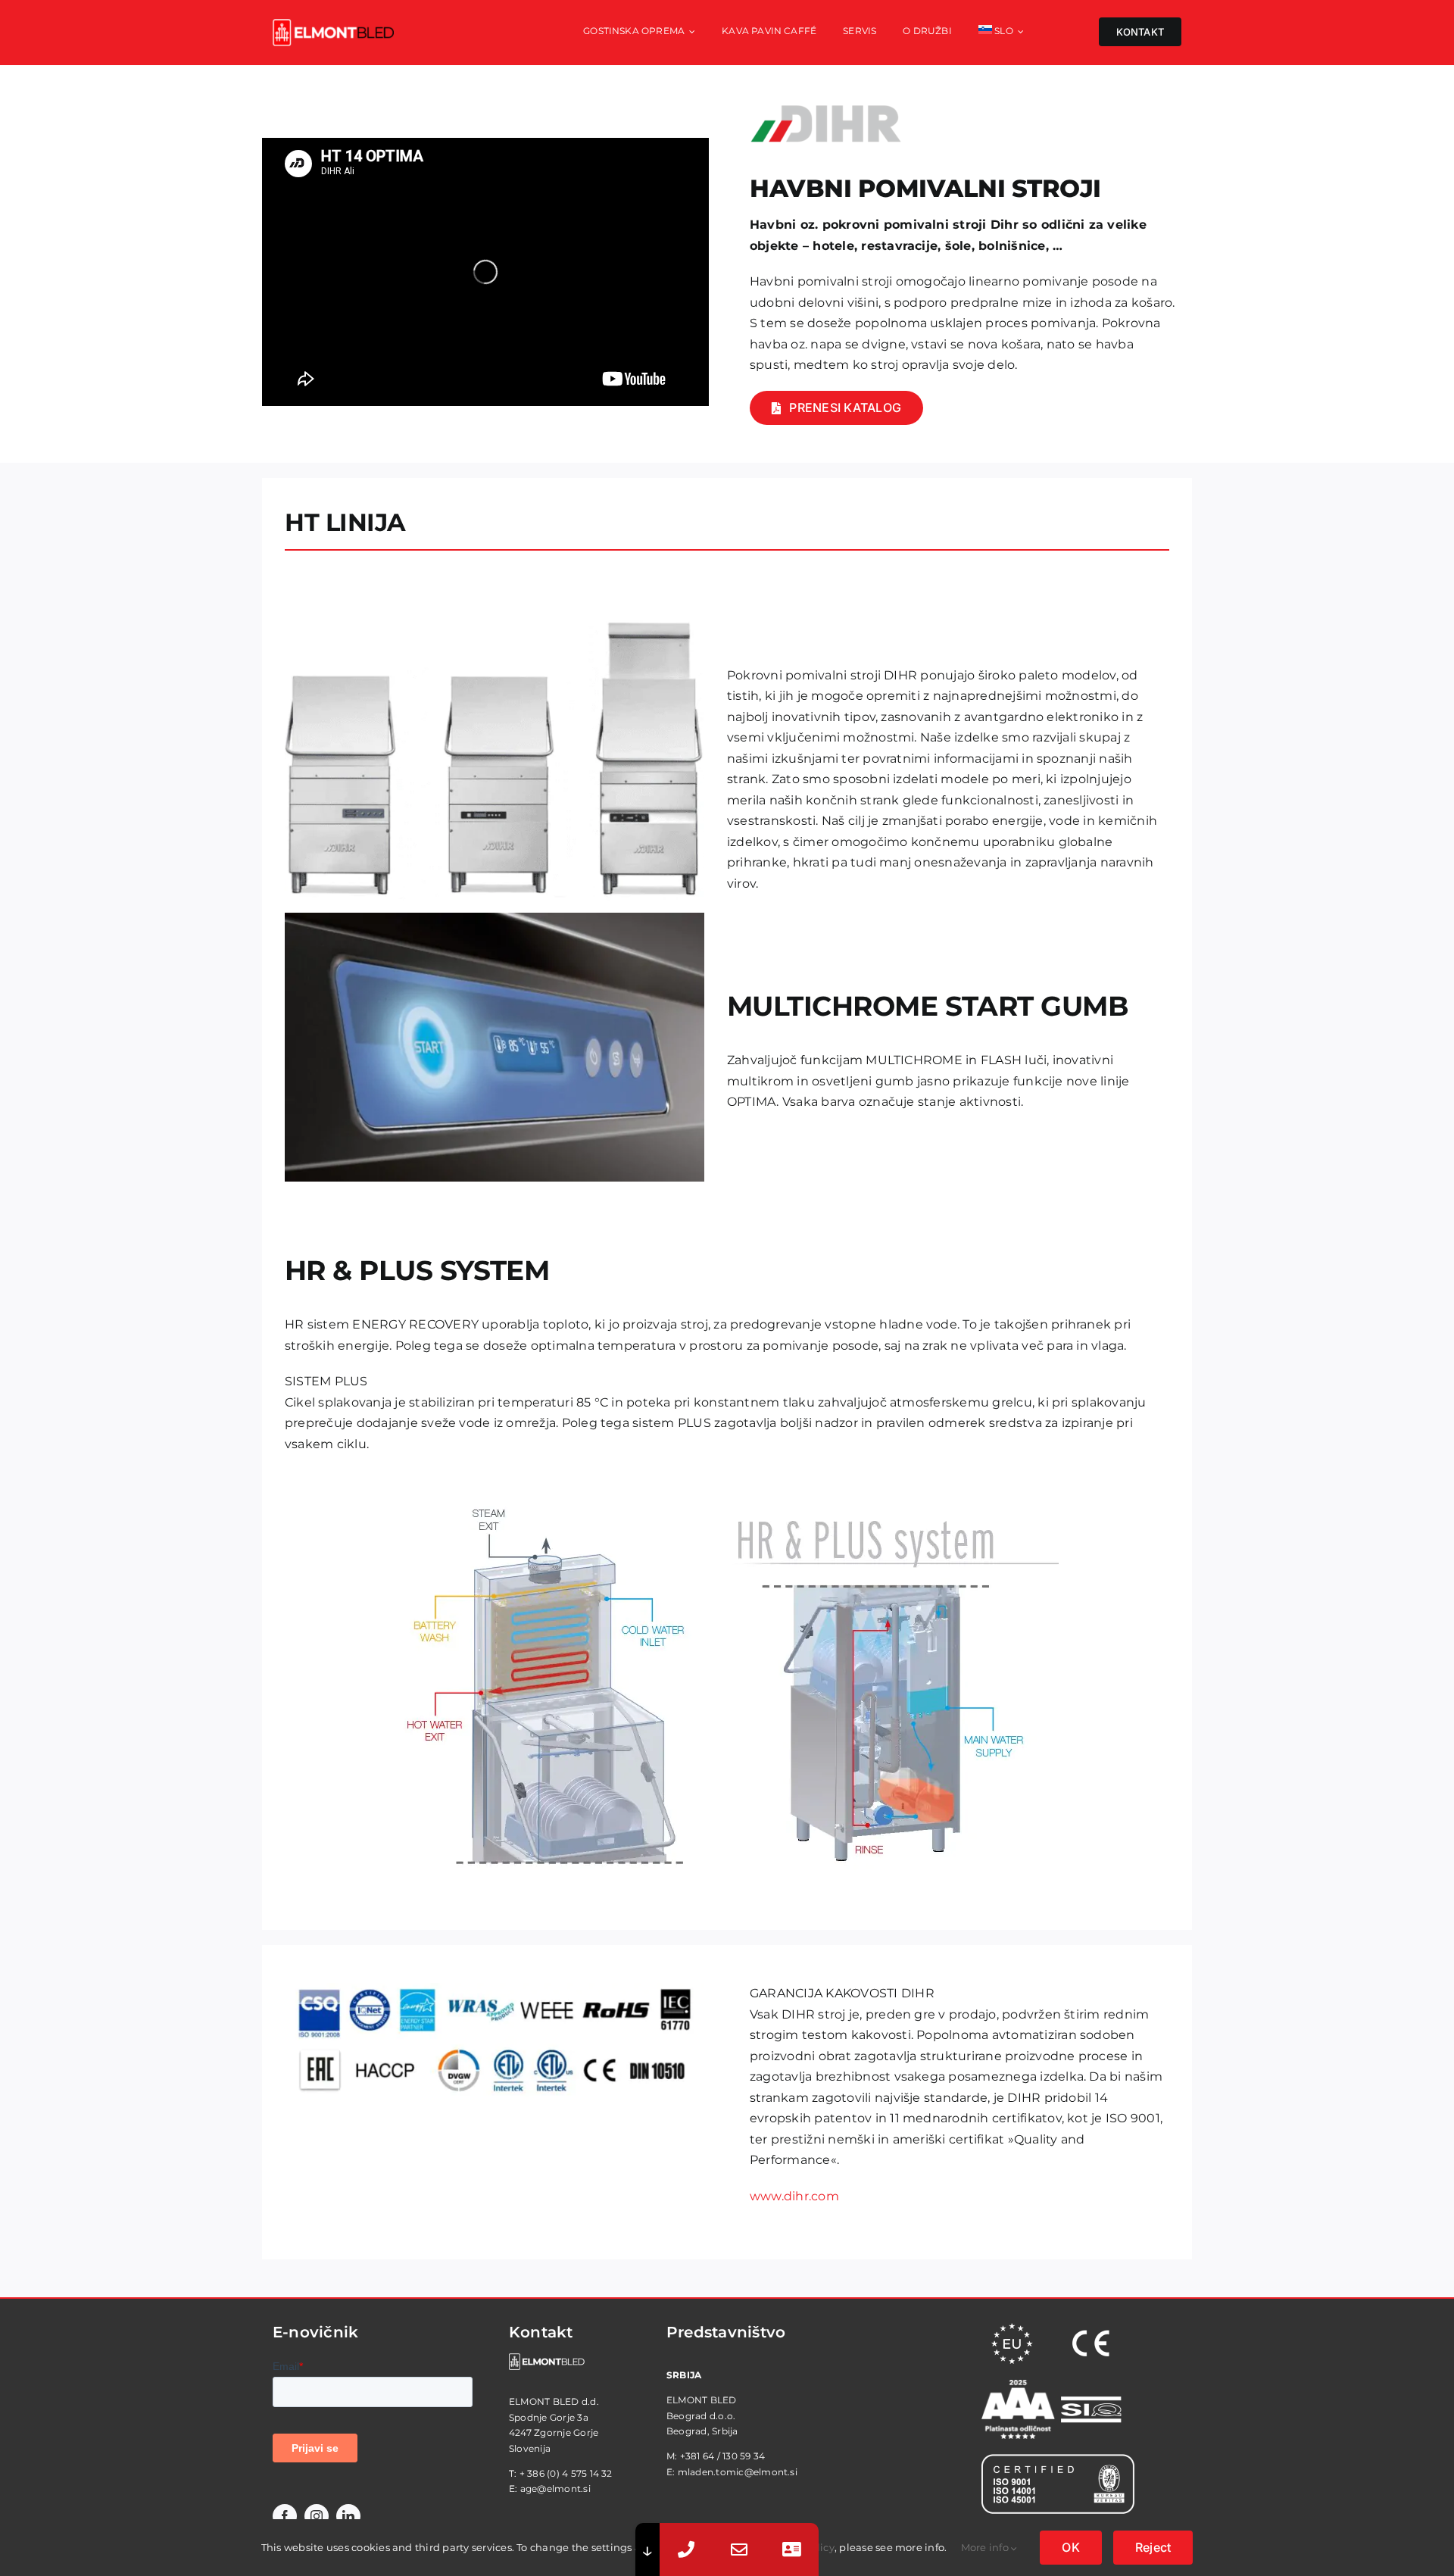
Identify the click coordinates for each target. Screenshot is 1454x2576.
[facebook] (285, 2516)
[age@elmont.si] (739, 2549)
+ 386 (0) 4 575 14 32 (566, 2473)
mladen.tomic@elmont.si (738, 2472)
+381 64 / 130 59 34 (723, 2456)
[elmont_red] (333, 25)
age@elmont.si (555, 2489)
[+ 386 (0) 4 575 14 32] (686, 2549)
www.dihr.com (794, 2196)
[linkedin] (348, 2516)
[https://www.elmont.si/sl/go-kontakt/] (792, 2549)
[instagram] (317, 2516)
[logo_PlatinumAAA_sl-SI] (1018, 2386)
